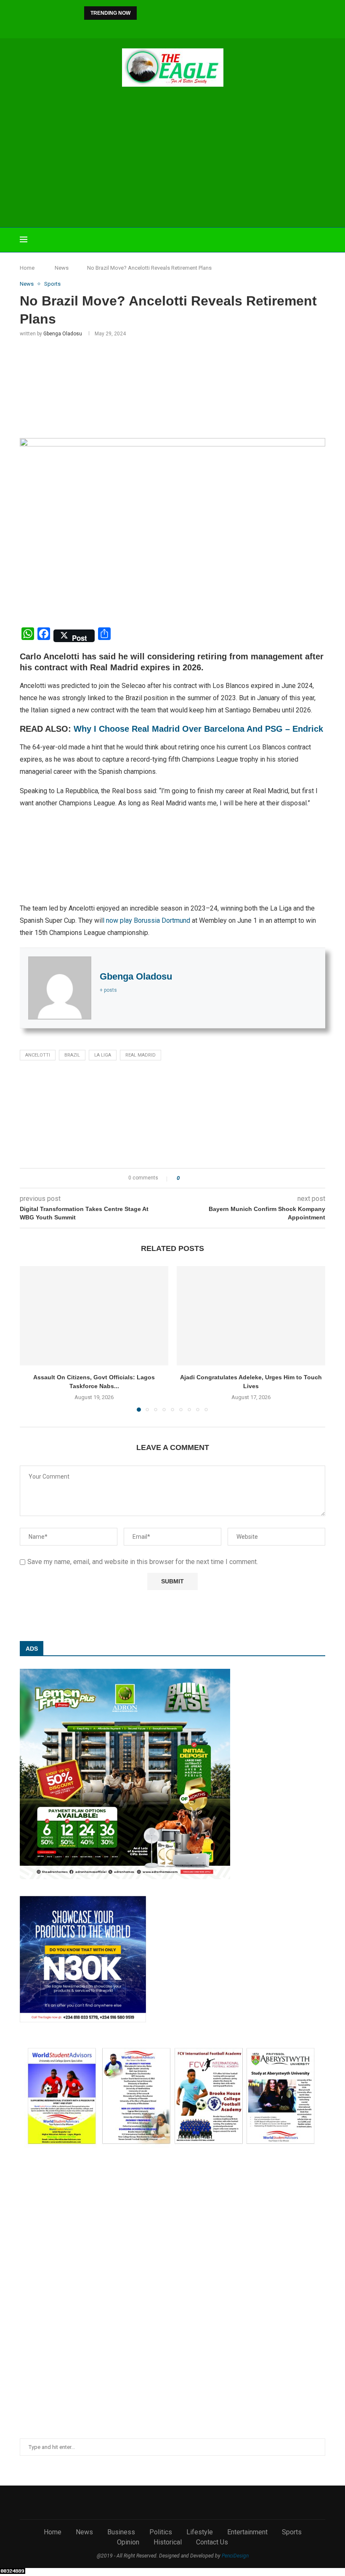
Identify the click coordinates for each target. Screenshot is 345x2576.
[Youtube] (178, 27)
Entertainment (247, 2532)
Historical (168, 2542)
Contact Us (212, 2542)
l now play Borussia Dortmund (146, 920)
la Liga (103, 1055)
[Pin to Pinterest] (209, 1178)
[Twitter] (144, 27)
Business (121, 2532)
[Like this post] (184, 1178)
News (62, 268)
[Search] (321, 240)
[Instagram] (156, 27)
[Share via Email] (217, 1178)
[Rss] (212, 27)
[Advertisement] (172, 158)
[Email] (190, 27)
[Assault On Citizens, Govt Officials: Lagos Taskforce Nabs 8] (94, 1316)
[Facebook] (133, 27)
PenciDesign (235, 2556)
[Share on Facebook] (193, 1178)
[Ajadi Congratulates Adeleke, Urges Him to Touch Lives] (251, 1316)
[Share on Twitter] (201, 1178)
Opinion (128, 2542)
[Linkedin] (167, 27)
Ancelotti (38, 1055)
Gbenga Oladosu (63, 334)
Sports (292, 2532)
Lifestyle (200, 2532)
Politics (161, 2532)
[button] (145, 13)
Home (27, 268)
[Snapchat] (201, 27)
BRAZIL (72, 1055)
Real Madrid (141, 1055)
